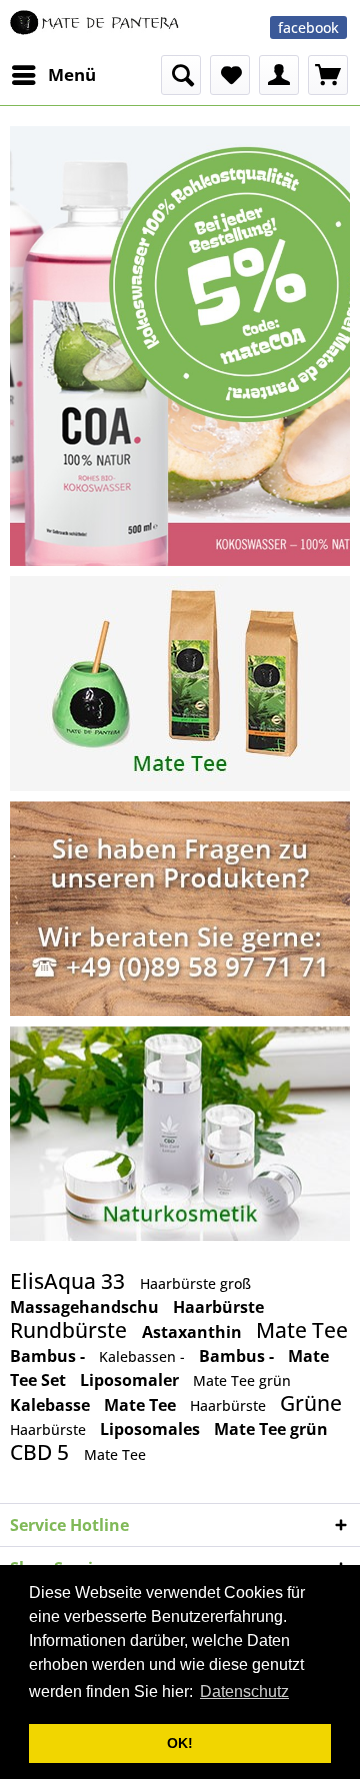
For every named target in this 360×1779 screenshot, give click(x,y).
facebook (308, 27)
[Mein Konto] (279, 75)
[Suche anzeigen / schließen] (181, 75)
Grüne (311, 1403)
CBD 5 (42, 1452)
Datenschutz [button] (244, 1691)
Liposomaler (131, 1380)
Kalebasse (52, 1405)
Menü (72, 74)
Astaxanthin (194, 1332)
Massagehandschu (86, 1307)
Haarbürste (218, 1307)
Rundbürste (71, 1330)
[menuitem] (53, 75)
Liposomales (152, 1429)
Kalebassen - (144, 1356)
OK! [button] (180, 1743)
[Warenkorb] (328, 75)
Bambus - (49, 1356)
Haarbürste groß (195, 1283)
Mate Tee (302, 1330)
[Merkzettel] (230, 75)
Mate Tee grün (242, 1380)
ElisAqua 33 (70, 1281)
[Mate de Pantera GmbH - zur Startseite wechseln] (95, 27)
